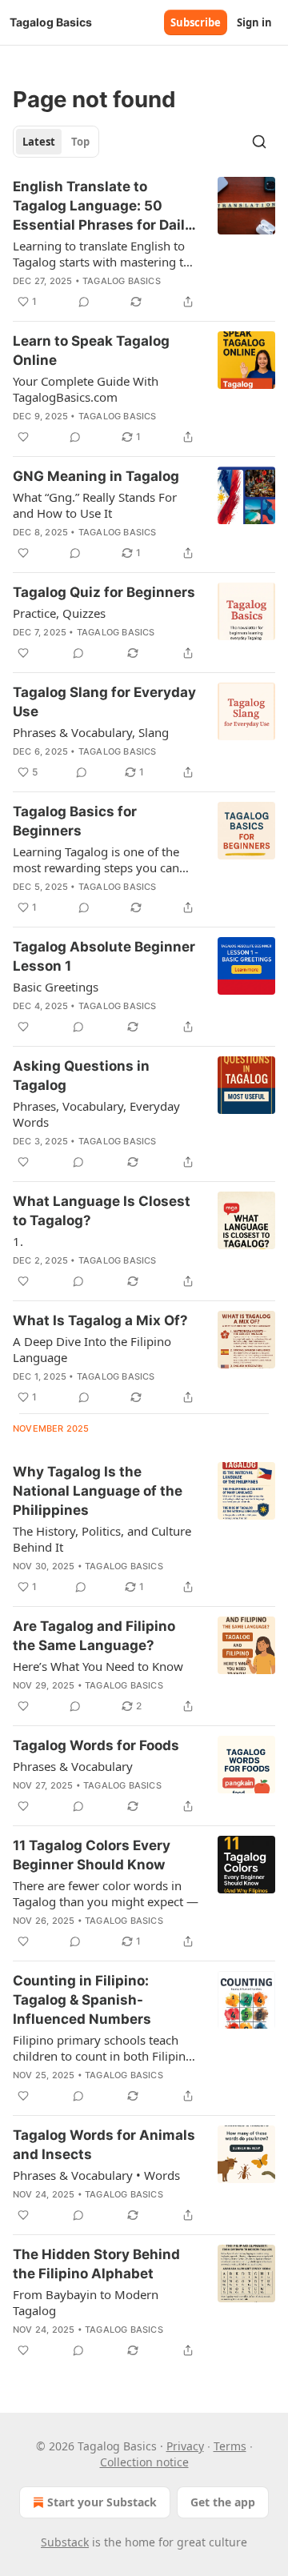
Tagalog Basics (122, 281)
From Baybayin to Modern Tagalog (86, 2302)
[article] (144, 244)
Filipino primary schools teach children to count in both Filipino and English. (103, 2048)
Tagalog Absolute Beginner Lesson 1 (104, 956)
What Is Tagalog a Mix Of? (100, 1320)
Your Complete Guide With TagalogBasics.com (86, 389)
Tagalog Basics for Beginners (75, 821)
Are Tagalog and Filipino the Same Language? (94, 1636)
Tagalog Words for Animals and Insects (104, 2145)
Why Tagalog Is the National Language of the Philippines (98, 1491)
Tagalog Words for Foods (96, 1745)
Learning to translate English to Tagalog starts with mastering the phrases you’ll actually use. (105, 254)
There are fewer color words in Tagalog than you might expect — (106, 1893)
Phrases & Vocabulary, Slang (91, 732)
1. (18, 1241)
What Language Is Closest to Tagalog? (102, 1211)
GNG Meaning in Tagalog (96, 476)
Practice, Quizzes (59, 613)
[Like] (23, 437)
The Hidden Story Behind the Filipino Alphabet (96, 2264)
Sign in (254, 22)
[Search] (259, 142)
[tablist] (56, 142)
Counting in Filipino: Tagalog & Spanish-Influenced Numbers (82, 2000)
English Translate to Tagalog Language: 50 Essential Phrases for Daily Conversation (103, 206)
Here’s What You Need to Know (98, 1666)
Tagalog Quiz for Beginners (104, 592)
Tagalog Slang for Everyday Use (104, 702)
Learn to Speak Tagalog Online (91, 351)
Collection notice (144, 2462)
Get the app (223, 2502)
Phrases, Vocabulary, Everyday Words (96, 1114)
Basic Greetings (56, 987)
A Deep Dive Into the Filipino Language (92, 1349)
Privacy (185, 2446)
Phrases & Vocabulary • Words (96, 2175)
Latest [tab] (39, 142)
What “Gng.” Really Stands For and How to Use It (95, 505)
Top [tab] (80, 142)
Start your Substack (102, 2502)
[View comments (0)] (84, 302)
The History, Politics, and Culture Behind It (102, 1539)
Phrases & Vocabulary (73, 1766)
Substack (65, 2542)
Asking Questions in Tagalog (81, 1076)
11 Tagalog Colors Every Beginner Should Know (92, 1855)
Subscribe (196, 22)
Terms (230, 2446)
